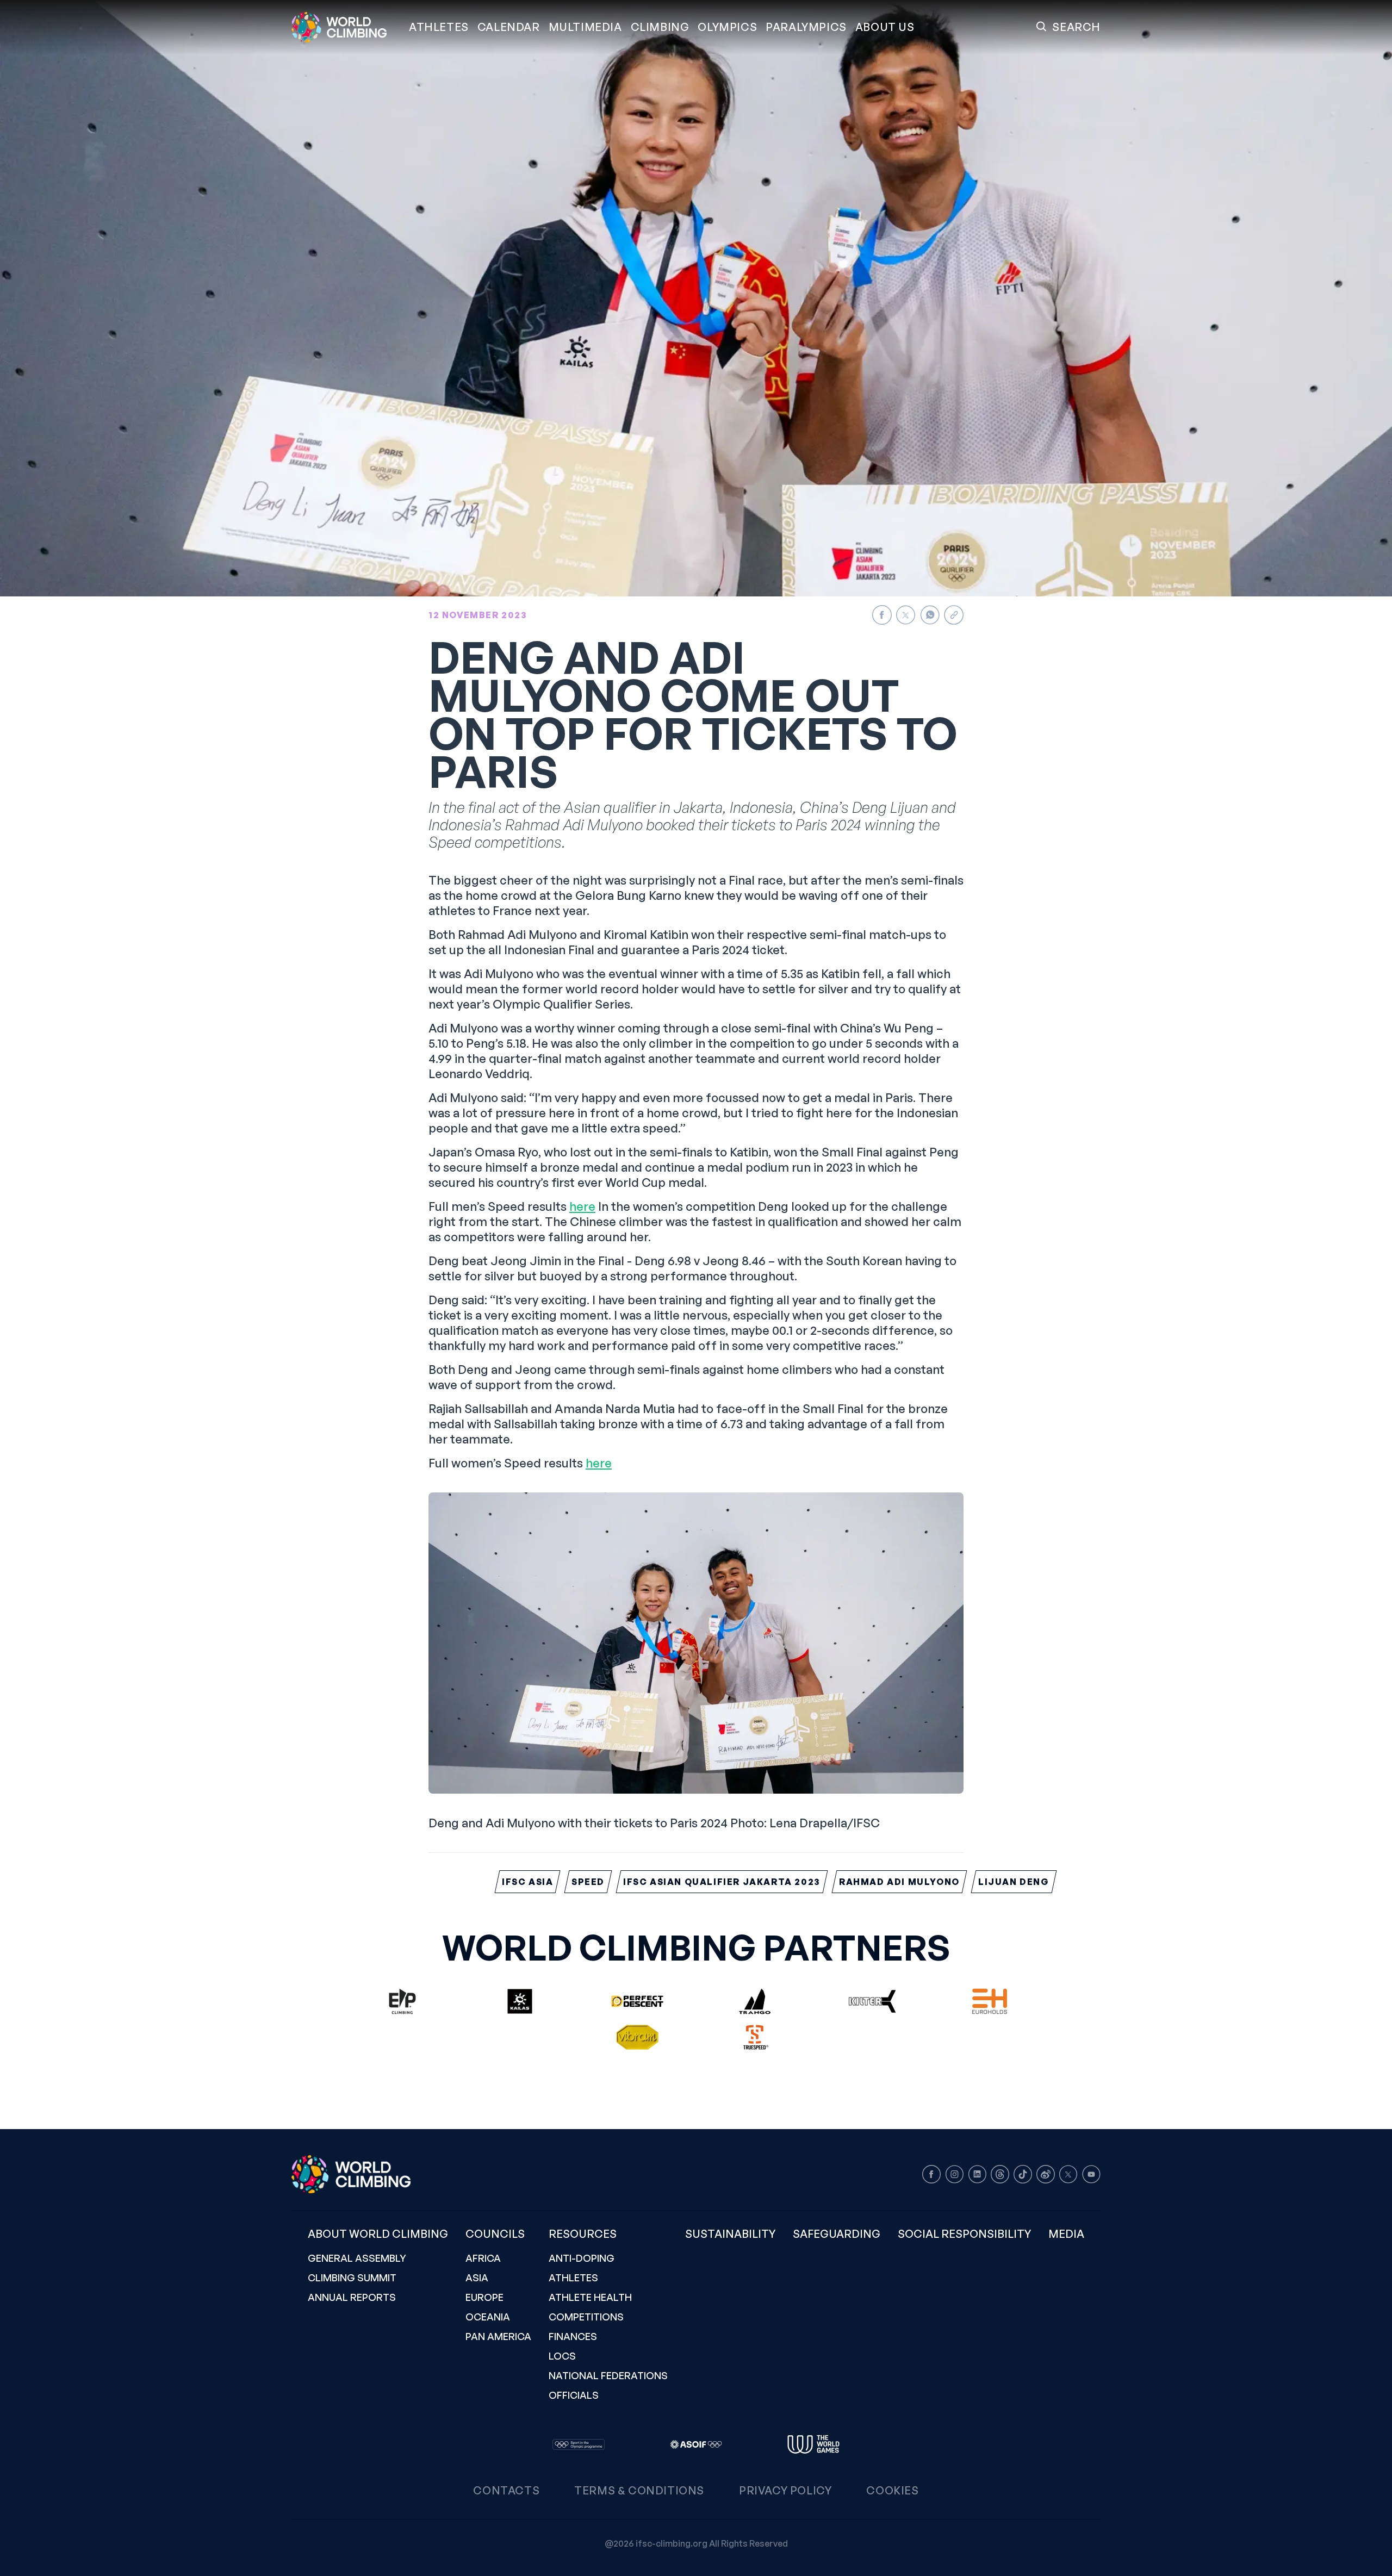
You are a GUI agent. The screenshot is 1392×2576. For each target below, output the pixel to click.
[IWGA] (813, 2444)
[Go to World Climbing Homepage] (346, 27)
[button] (585, 27)
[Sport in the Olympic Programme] (579, 2444)
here (582, 1206)
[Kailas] (520, 2001)
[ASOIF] (696, 2444)
